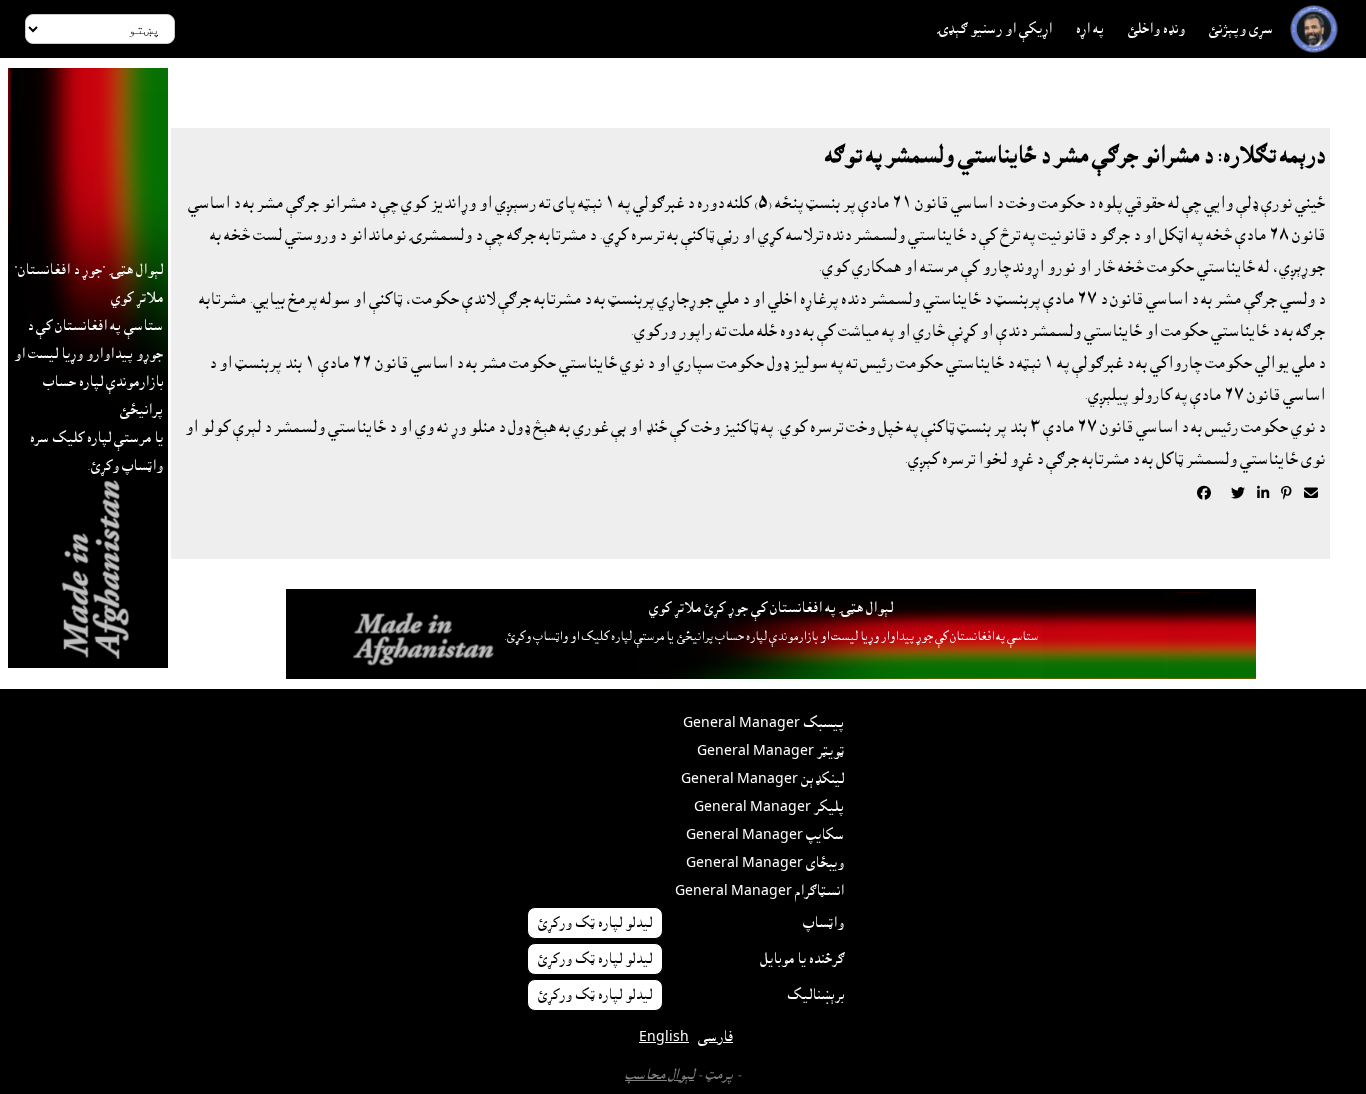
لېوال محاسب (659, 1075)
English (664, 1037)
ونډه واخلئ (1156, 29)
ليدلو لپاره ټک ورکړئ (595, 923)
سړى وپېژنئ (1241, 29)
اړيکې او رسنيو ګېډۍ (994, 29)
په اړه (1090, 29)
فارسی (715, 1037)
